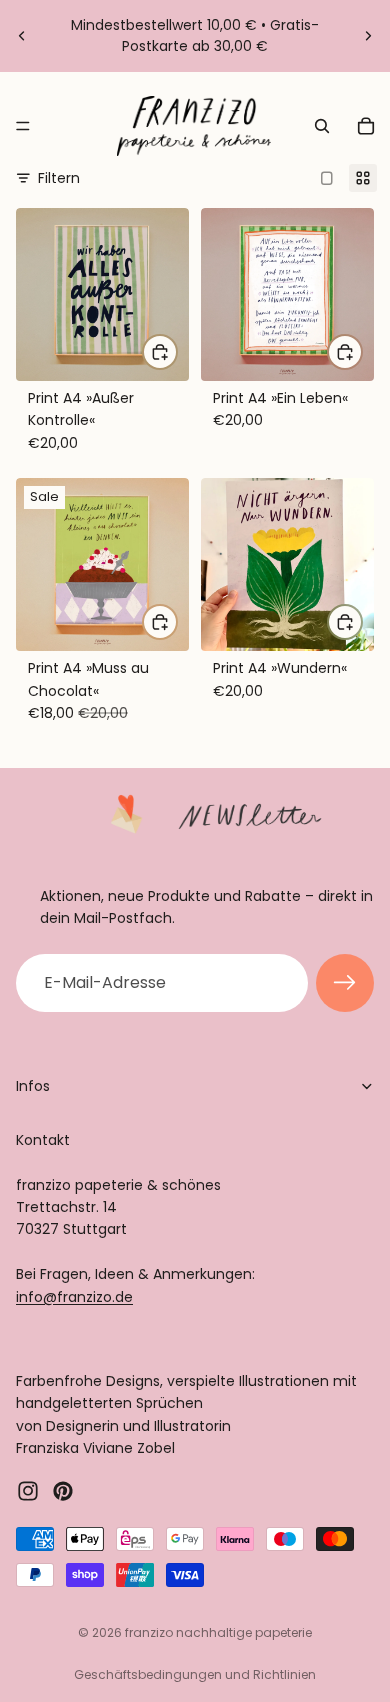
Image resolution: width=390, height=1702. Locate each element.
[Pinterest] (63, 1491)
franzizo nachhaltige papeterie (218, 1632)
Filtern (59, 178)
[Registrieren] (345, 983)
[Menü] (23, 126)
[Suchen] (322, 126)
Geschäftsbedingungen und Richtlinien (195, 1674)
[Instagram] (28, 1491)
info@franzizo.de (74, 1296)
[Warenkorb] (366, 126)
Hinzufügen (177, 352)
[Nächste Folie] (368, 36)
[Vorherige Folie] (22, 36)
